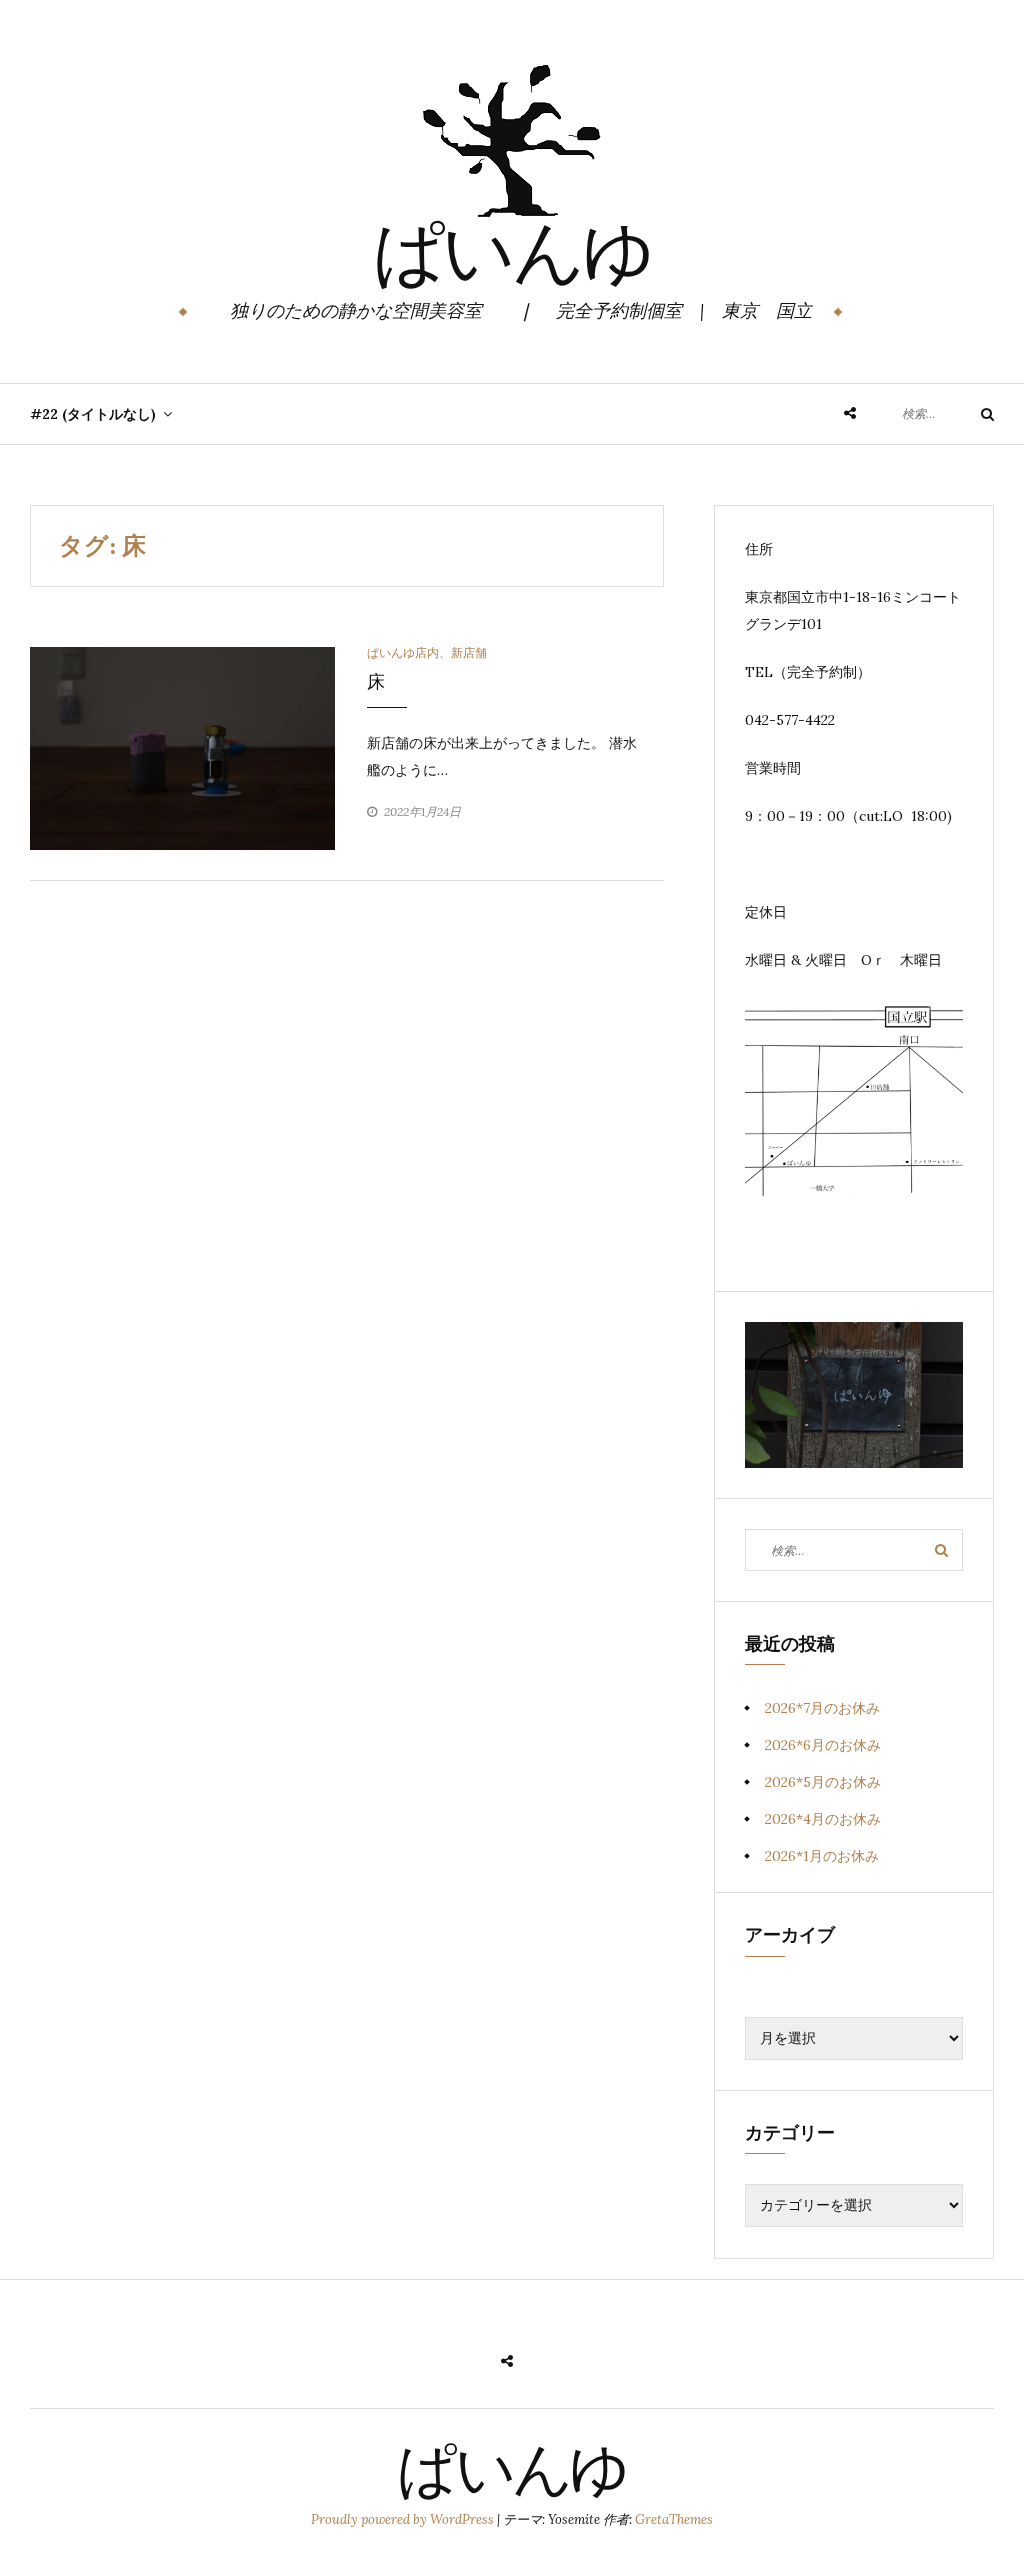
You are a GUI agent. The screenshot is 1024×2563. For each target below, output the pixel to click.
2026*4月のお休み (823, 1819)
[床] (182, 747)
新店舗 (469, 652)
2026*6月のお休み (823, 1745)
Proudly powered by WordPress (404, 2519)
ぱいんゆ (512, 259)
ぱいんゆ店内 (403, 652)
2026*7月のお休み (822, 1708)
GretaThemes (674, 2519)
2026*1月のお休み (822, 1856)
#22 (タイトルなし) (93, 414)
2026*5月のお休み (823, 1782)
